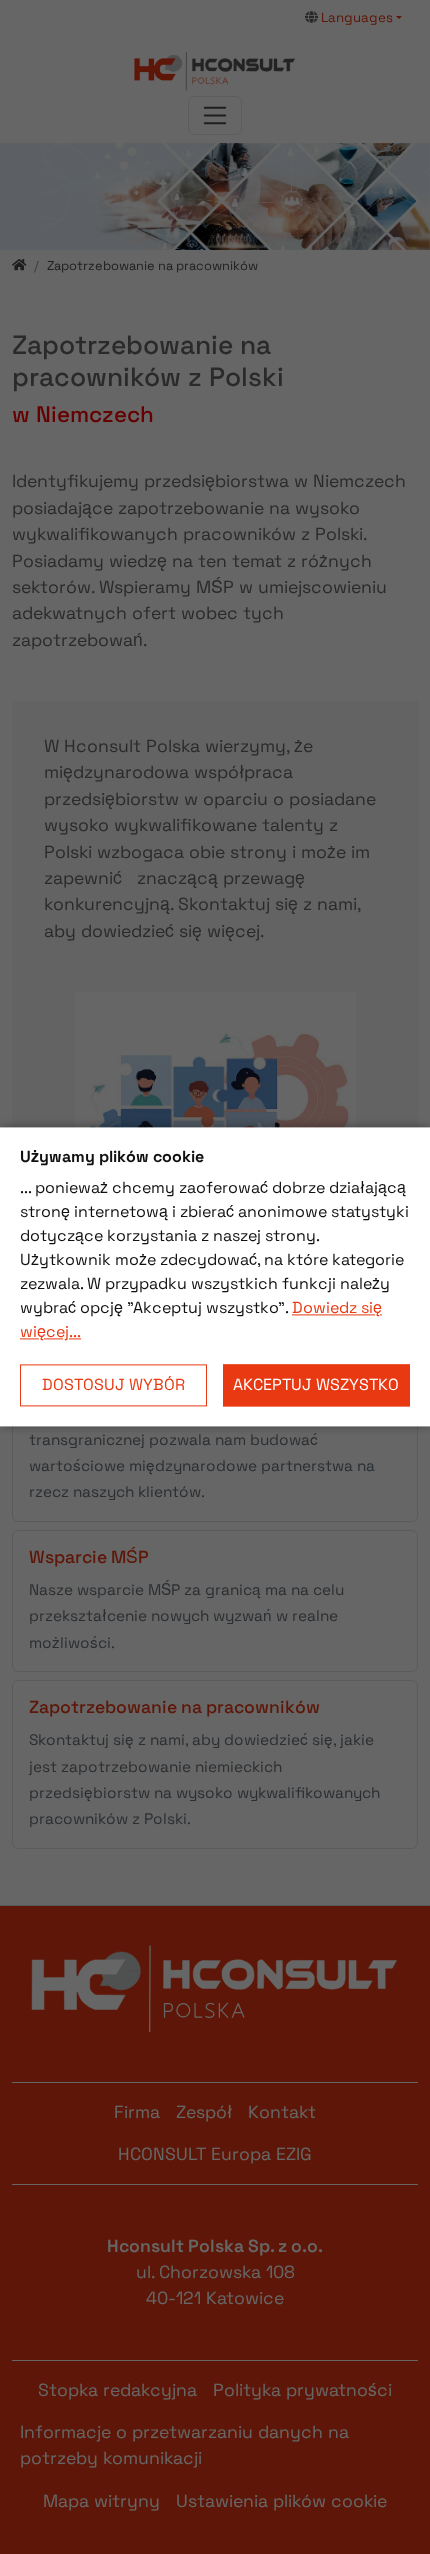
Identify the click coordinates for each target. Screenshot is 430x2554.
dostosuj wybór (113, 1385)
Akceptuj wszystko (316, 1385)
